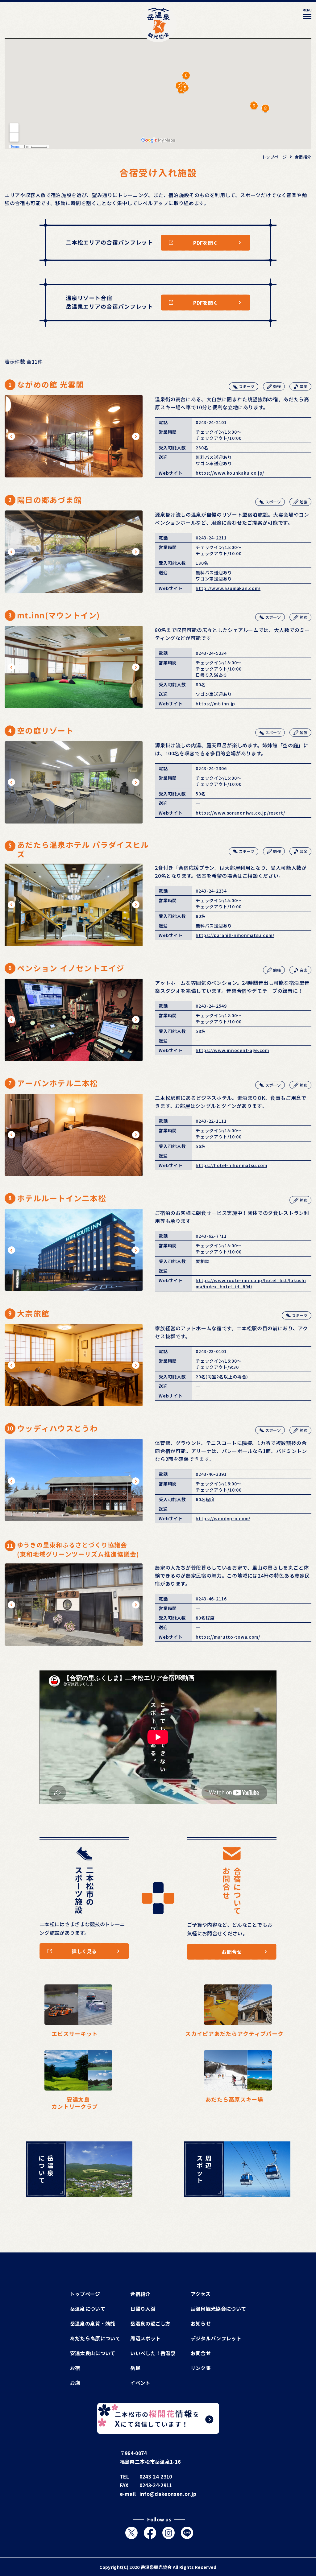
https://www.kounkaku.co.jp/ (230, 473)
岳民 (135, 2368)
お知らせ (201, 2323)
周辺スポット (145, 2338)
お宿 (75, 2368)
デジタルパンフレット (216, 2338)
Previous (12, 436)
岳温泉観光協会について (218, 2309)
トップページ (85, 2294)
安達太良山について (93, 2353)
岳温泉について (88, 2309)
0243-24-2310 (156, 2476)
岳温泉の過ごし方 (150, 2323)
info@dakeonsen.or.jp (168, 2494)
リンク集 (201, 2368)
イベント (140, 2383)
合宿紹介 (140, 2294)
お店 (75, 2383)
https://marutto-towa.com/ (228, 1637)
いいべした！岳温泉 (153, 2353)
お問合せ (201, 2353)
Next (136, 436)
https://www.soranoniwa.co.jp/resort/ (240, 813)
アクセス (201, 2294)
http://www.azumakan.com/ (228, 588)
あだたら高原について (95, 2338)
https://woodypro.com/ (223, 1518)
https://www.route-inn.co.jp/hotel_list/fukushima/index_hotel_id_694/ (251, 1283)
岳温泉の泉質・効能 (93, 2323)
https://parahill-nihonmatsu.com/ (235, 935)
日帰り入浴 (143, 2309)
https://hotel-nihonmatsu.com (231, 1165)
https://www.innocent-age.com (232, 1050)
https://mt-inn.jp (215, 704)
